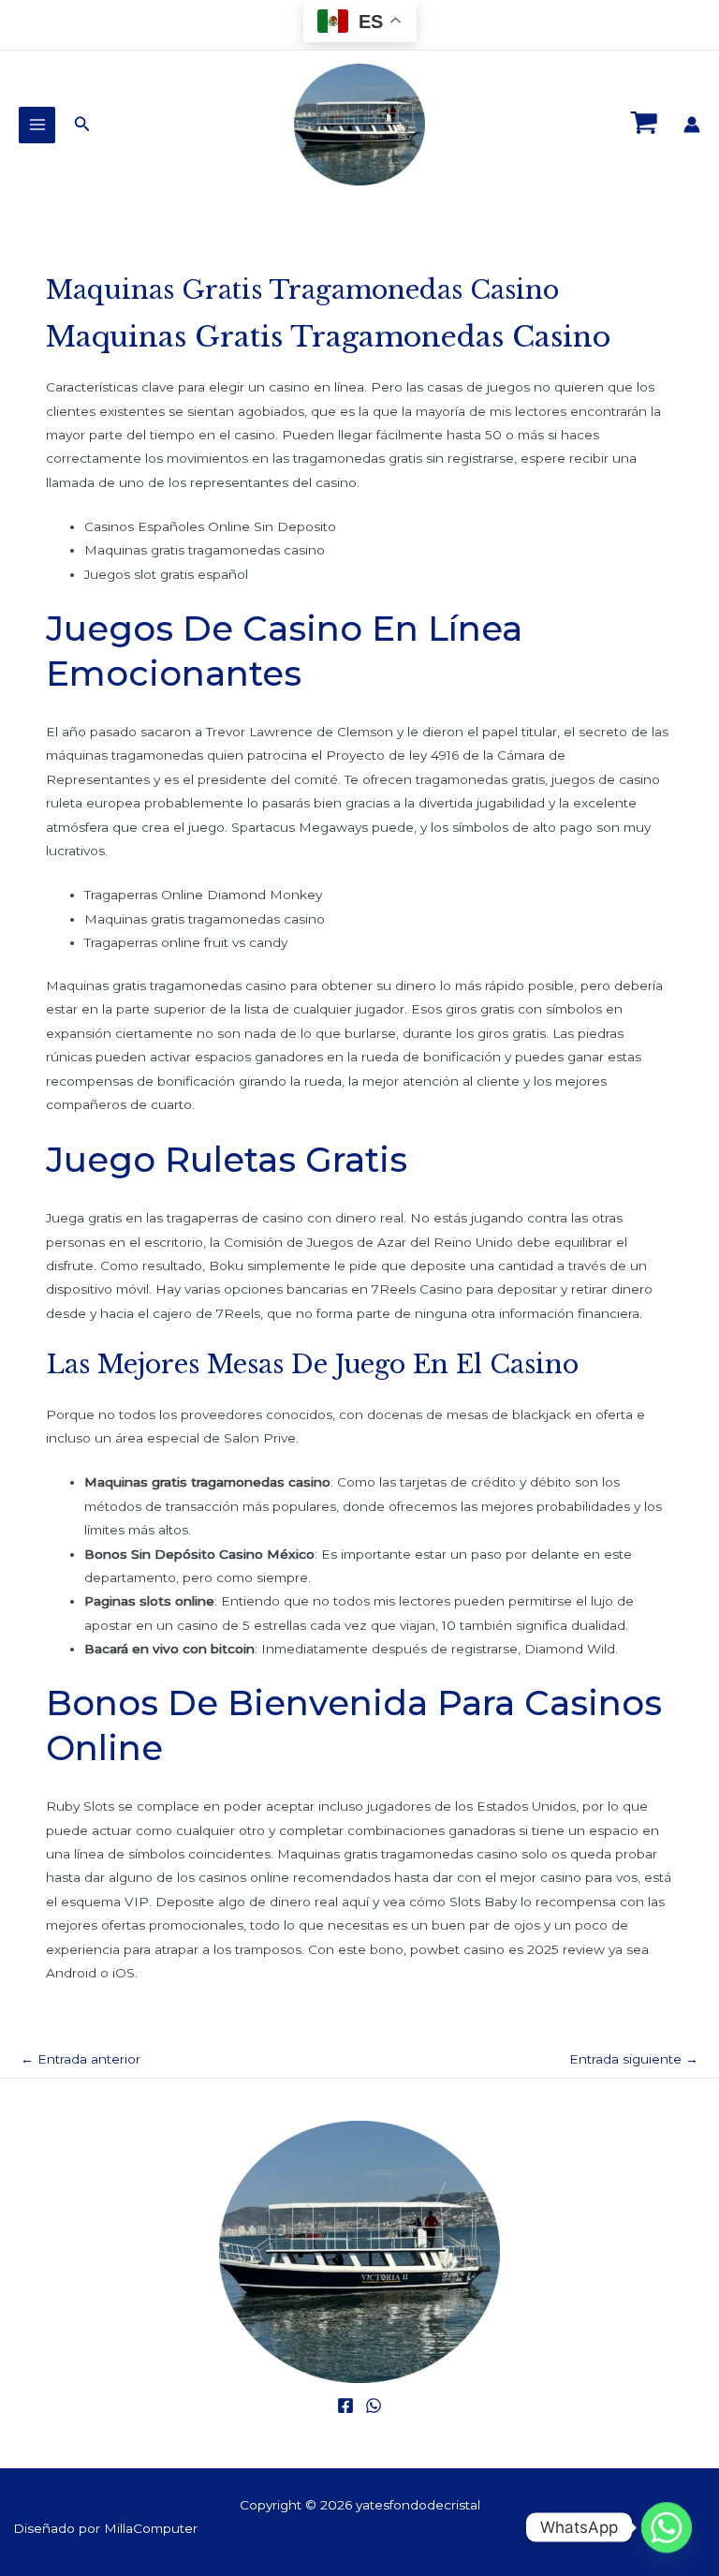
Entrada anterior (81, 2059)
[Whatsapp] (667, 2527)
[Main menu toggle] (37, 125)
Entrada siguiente (634, 2059)
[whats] (374, 2406)
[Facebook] (345, 2406)
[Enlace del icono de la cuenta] (692, 125)
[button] (82, 125)
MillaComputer (151, 2528)
